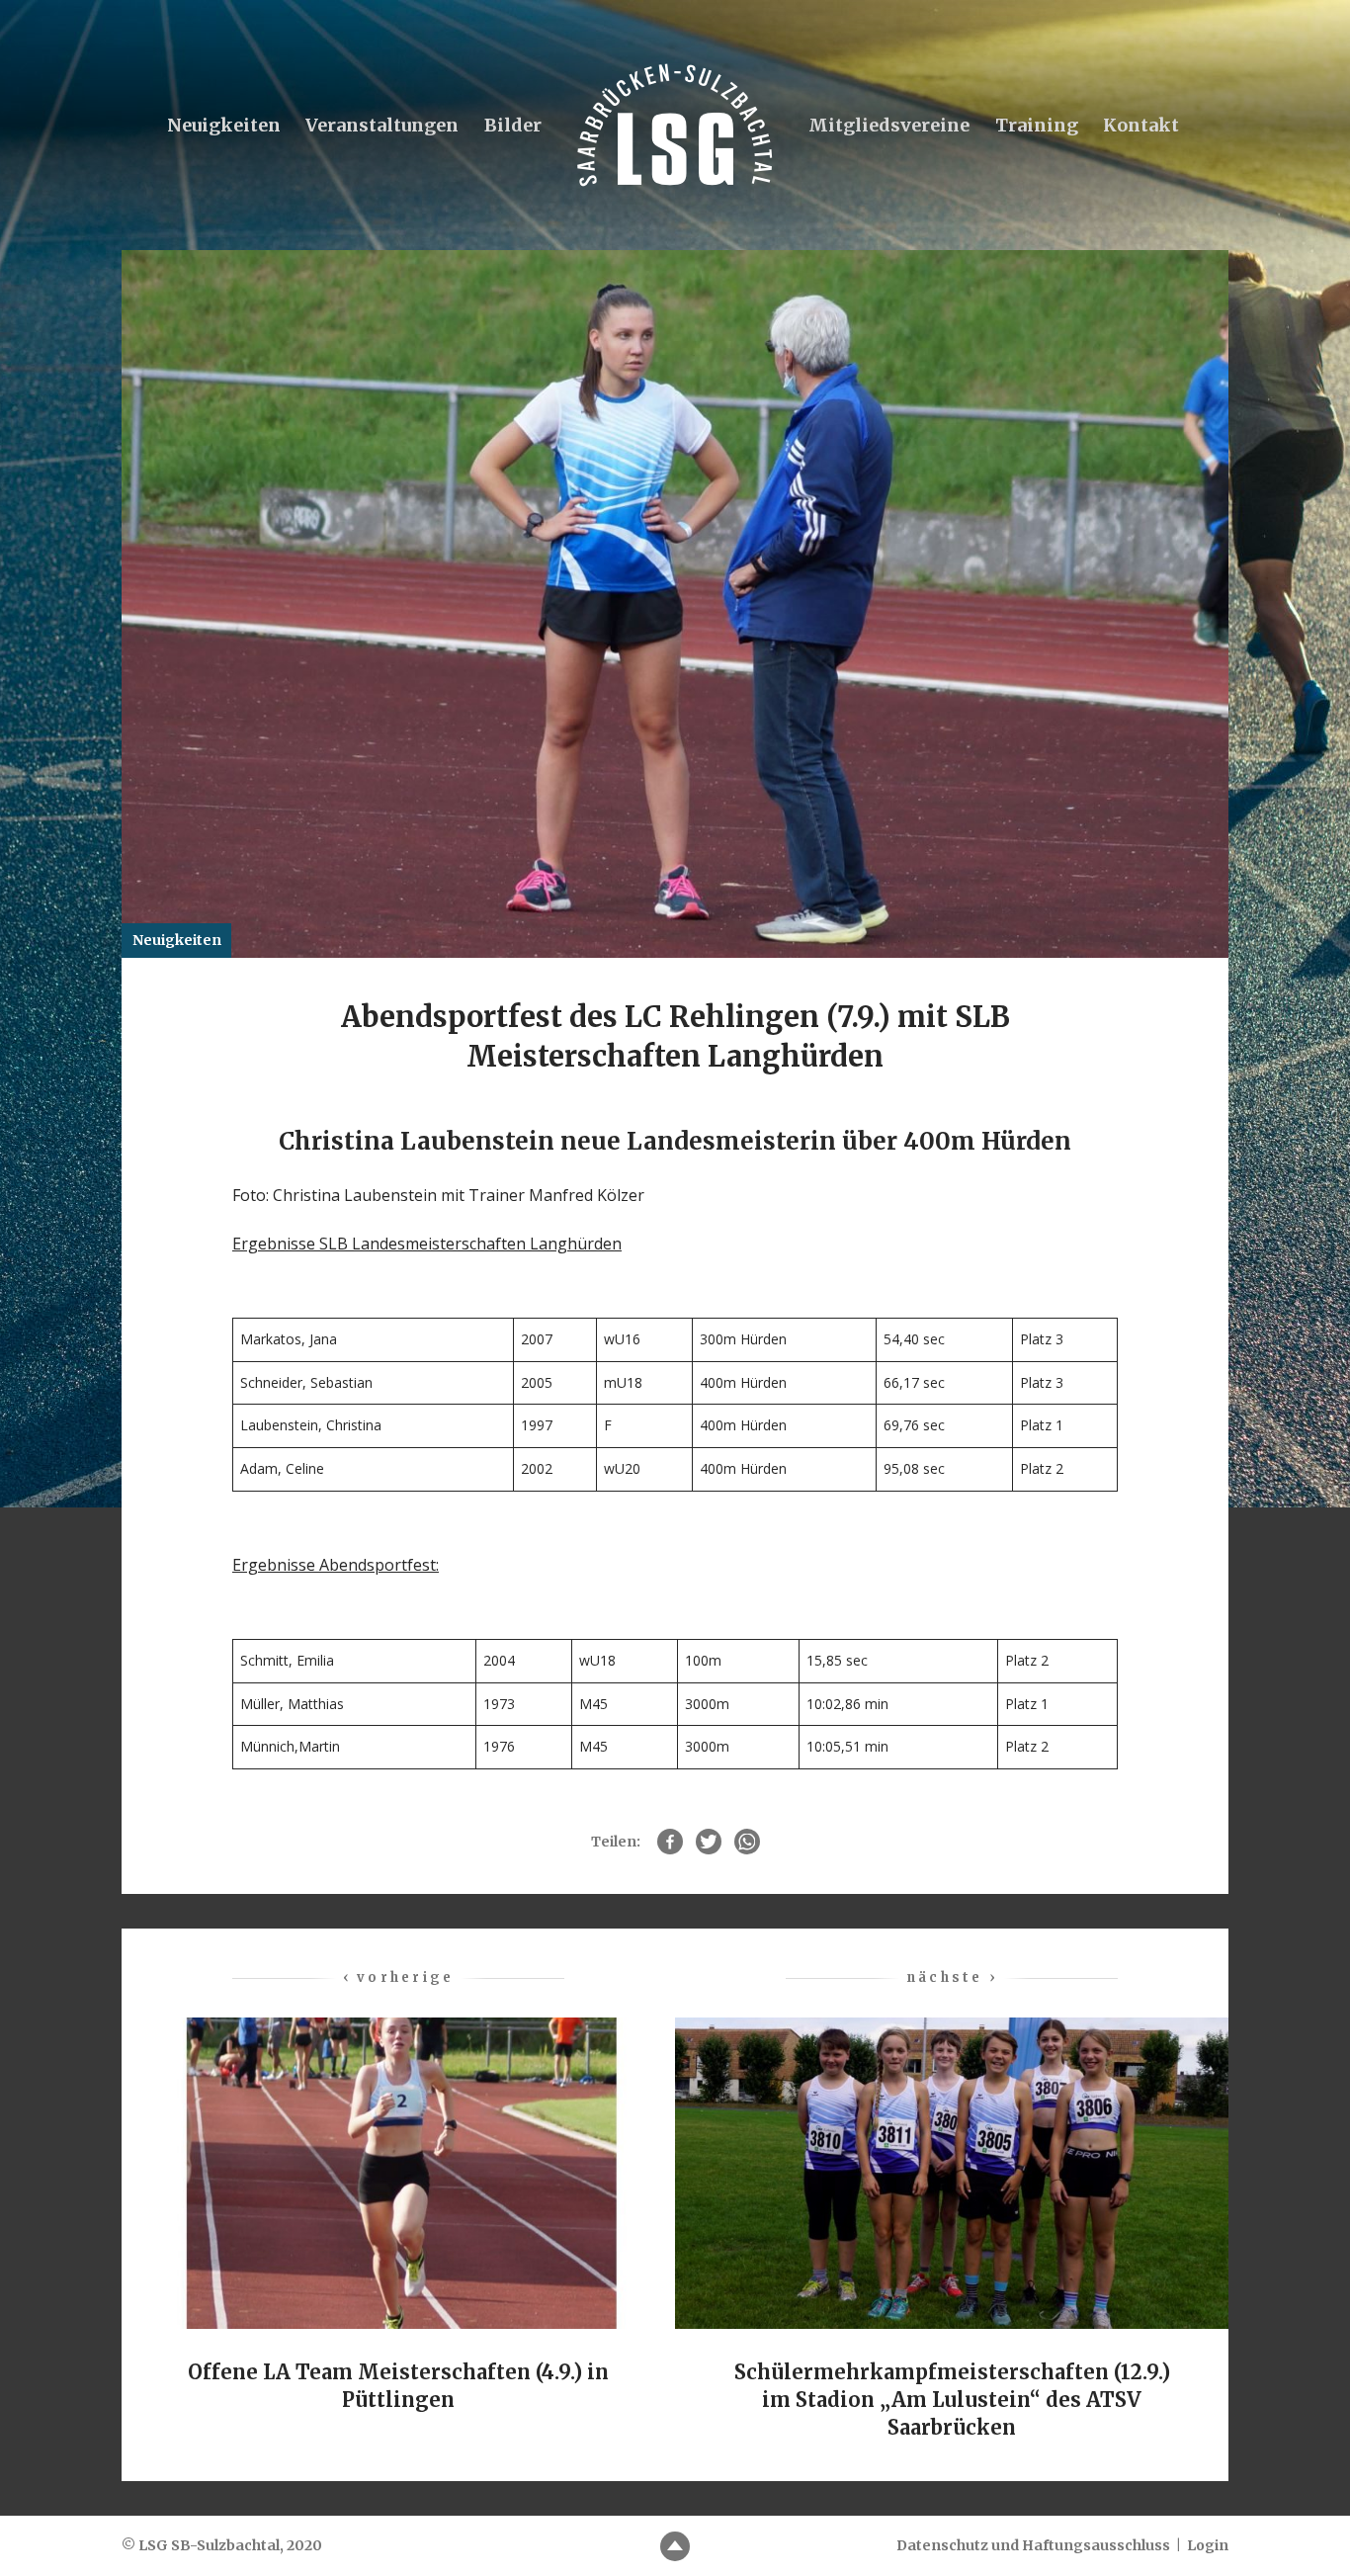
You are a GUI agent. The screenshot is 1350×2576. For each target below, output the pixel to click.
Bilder (513, 125)
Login (1208, 2545)
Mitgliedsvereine (889, 125)
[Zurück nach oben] (675, 2546)
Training (1037, 125)
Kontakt (1141, 125)
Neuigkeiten (224, 125)
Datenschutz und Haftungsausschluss (1033, 2545)
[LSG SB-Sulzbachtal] (675, 125)
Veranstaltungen (382, 125)
